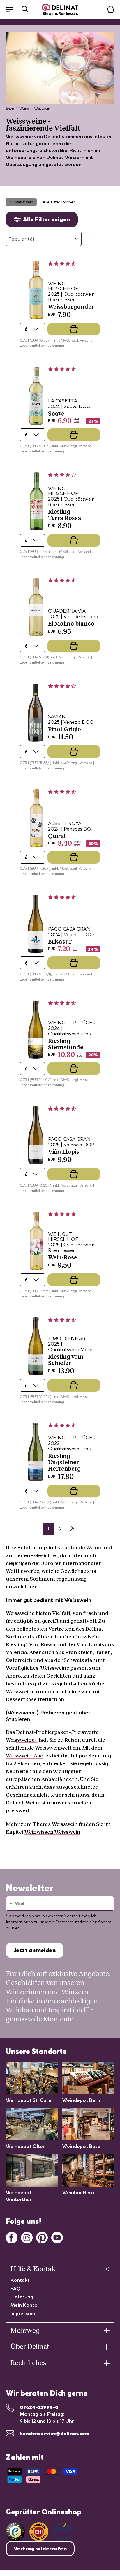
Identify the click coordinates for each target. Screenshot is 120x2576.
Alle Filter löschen (59, 202)
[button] (12, 9)
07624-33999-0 (39, 2407)
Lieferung (22, 2297)
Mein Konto (24, 2305)
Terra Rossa (41, 1644)
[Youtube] (57, 2237)
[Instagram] (27, 2237)
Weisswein (24, 202)
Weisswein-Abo (25, 1756)
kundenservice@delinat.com (55, 2433)
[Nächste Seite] (60, 1529)
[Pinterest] (42, 2237)
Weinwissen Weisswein (52, 1832)
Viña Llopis (90, 1644)
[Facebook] (12, 2237)
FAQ (15, 2288)
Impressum (23, 2313)
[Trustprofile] (52, 2532)
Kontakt (20, 2280)
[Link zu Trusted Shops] (15, 2532)
